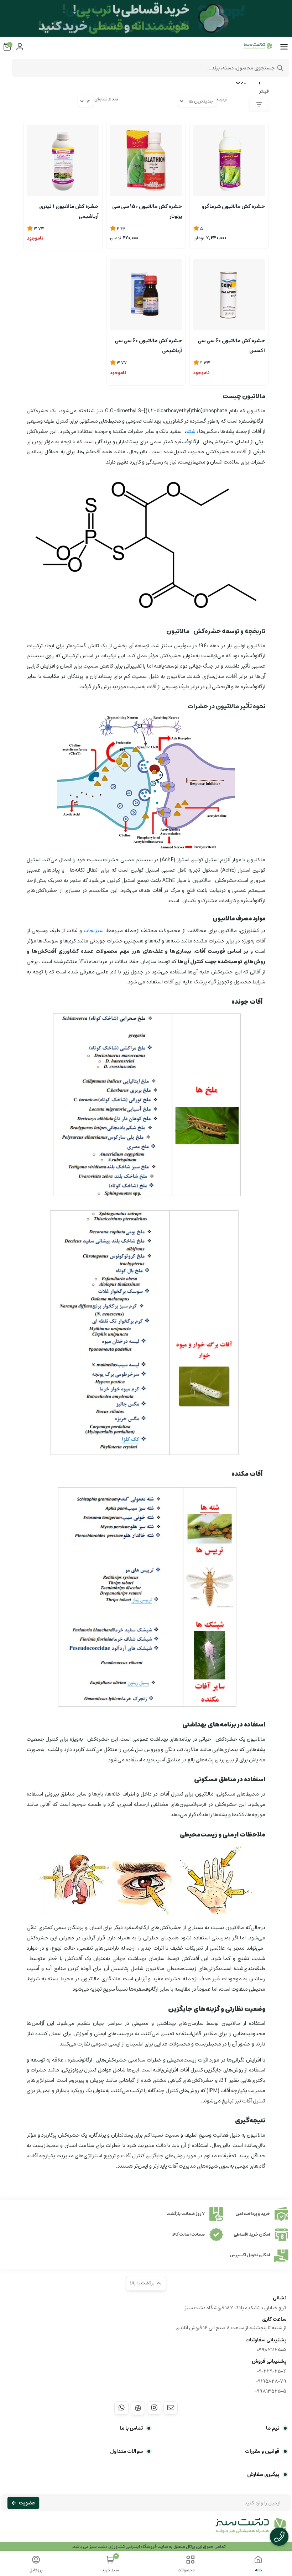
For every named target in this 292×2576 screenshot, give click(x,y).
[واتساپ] (121, 2408)
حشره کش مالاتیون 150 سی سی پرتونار (147, 211)
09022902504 (272, 2371)
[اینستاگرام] (154, 2408)
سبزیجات (94, 931)
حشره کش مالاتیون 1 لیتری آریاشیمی (69, 211)
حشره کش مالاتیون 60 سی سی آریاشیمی (148, 345)
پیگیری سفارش (263, 2475)
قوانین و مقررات (262, 2451)
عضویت (27, 2503)
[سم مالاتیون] (146, 2529)
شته (191, 431)
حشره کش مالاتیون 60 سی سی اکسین (231, 345)
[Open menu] (284, 47)
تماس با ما (131, 2428)
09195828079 (271, 2381)
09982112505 (272, 2350)
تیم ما (273, 2428)
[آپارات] (138, 2408)
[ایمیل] (171, 2408)
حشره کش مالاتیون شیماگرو (233, 207)
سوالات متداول (126, 2451)
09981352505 (270, 2391)
